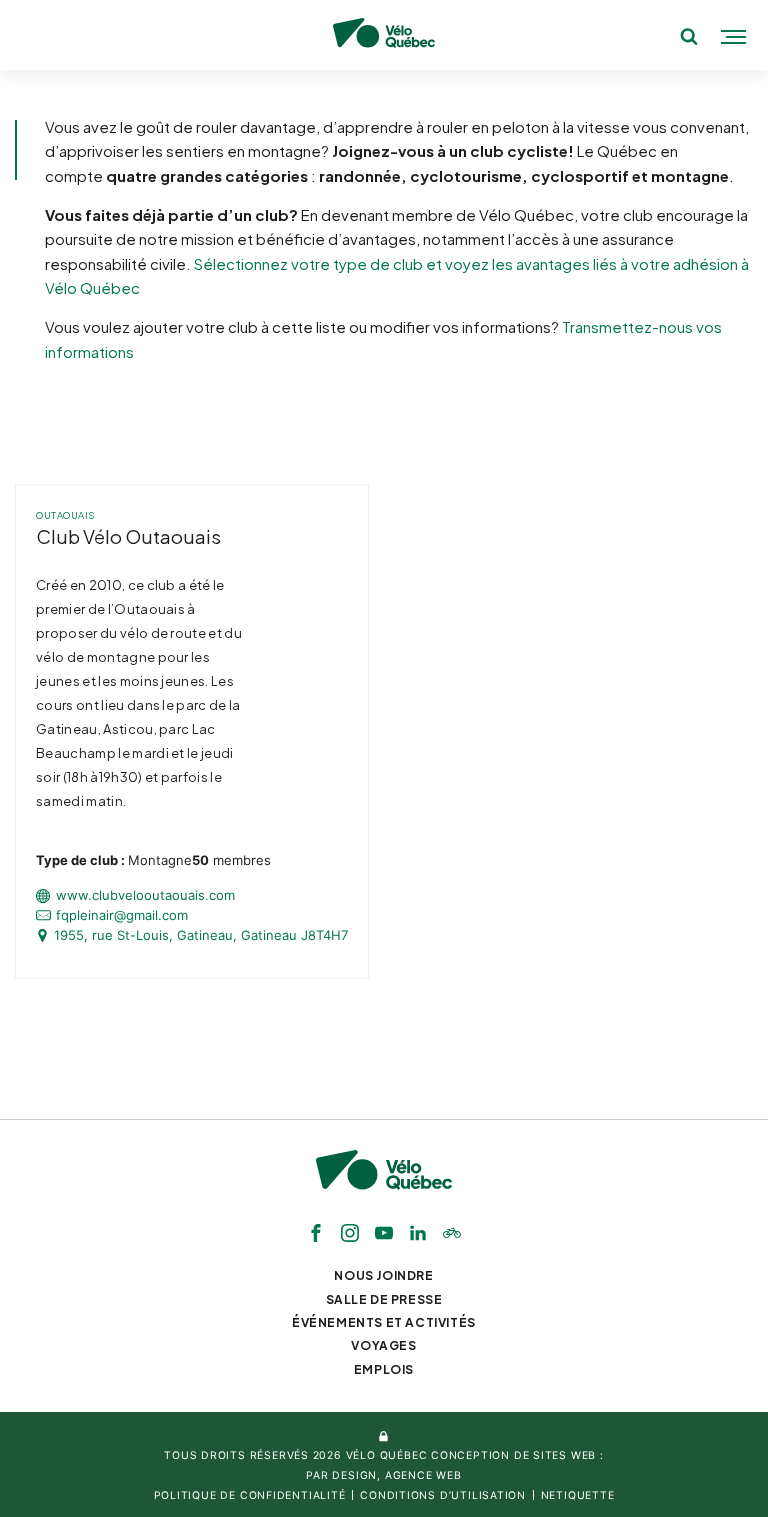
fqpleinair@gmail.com (122, 915)
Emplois (384, 1369)
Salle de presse (384, 1299)
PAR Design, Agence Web (383, 1475)
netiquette (578, 1495)
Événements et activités (384, 1322)
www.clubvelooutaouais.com (145, 895)
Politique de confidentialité (250, 1495)
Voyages (383, 1345)
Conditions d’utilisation (443, 1495)
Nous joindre (383, 1275)
